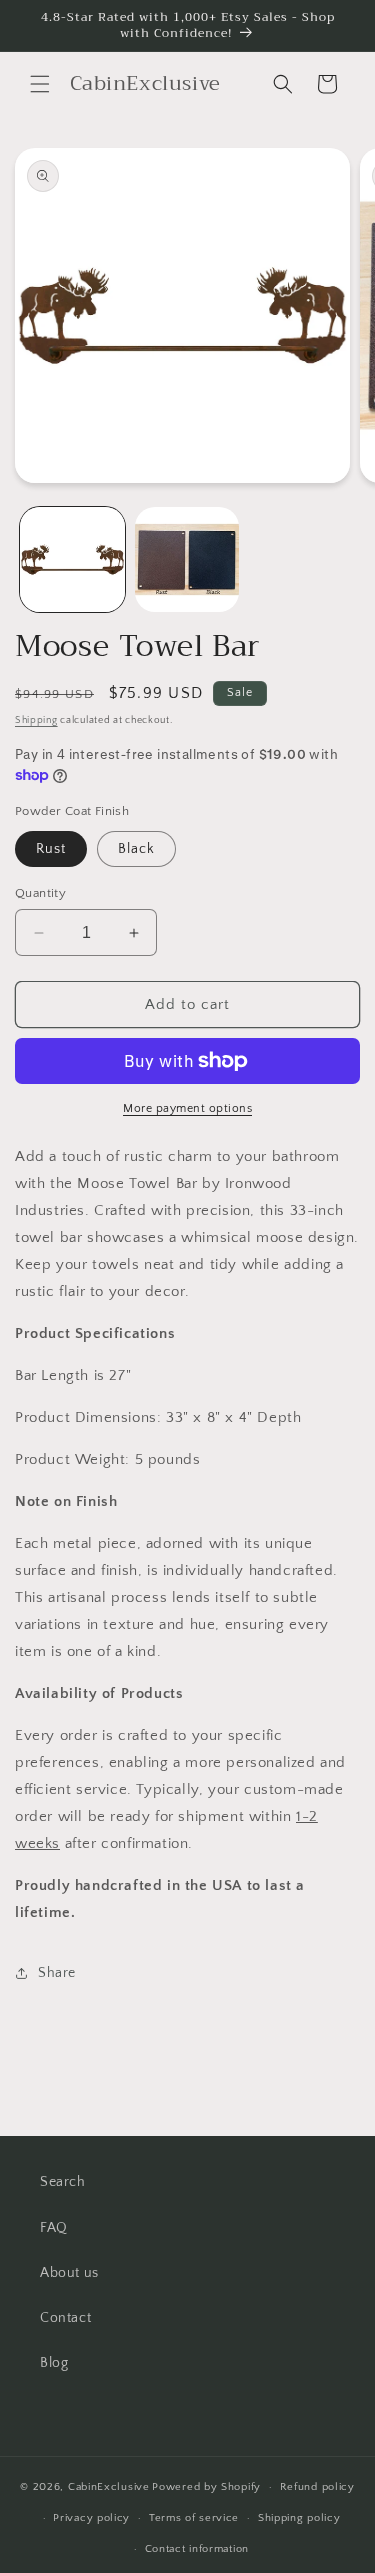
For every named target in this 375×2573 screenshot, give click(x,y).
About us (69, 2273)
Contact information (197, 2549)
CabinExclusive (109, 2487)
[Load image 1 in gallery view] (72, 559)
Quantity (40, 893)
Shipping (36, 720)
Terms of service (194, 2518)
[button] (40, 84)
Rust (51, 849)
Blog (54, 2363)
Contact (65, 2318)
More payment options (187, 1108)
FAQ (54, 2228)
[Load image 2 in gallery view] (187, 559)
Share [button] (57, 1973)
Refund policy (317, 2487)
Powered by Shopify (206, 2487)
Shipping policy (299, 2518)
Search (63, 2182)
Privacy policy (91, 2518)
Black (136, 849)
